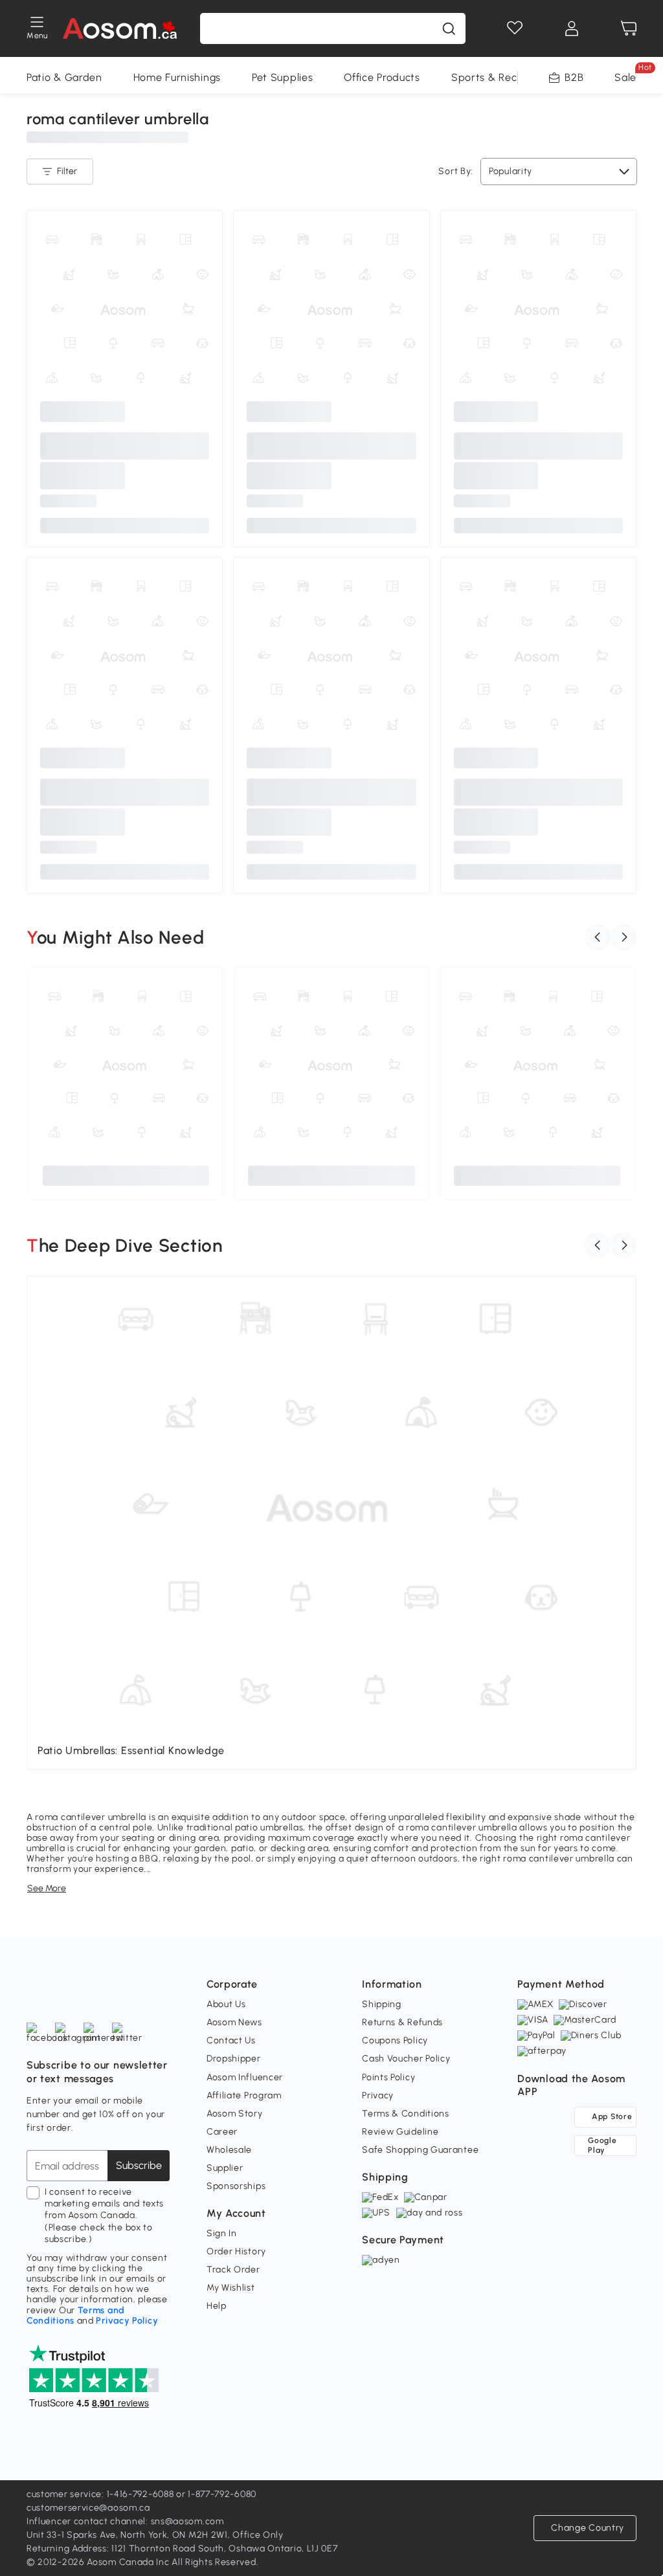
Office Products (382, 77)
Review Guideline (400, 2132)
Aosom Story (235, 2114)
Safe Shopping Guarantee (420, 2150)
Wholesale (229, 2150)
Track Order (233, 2270)
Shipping (382, 2004)
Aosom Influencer (245, 2077)
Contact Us (231, 2040)
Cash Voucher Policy (406, 2059)
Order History (236, 2251)
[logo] (120, 28)
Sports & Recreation (502, 77)
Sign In (222, 2233)
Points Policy (388, 2077)
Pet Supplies (282, 77)
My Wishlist (231, 2288)
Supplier (225, 2168)
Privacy (378, 2095)
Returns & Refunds (402, 2022)
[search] (449, 28)
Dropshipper (234, 2059)
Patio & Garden (64, 77)
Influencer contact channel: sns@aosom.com (125, 2521)
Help (217, 2306)
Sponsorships (236, 2186)
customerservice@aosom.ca (88, 2508)
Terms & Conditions (406, 2114)
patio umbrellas (269, 1827)
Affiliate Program (244, 2095)
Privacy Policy (127, 2321)
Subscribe (139, 2165)
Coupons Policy (395, 2040)
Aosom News (234, 2022)
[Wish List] (515, 28)
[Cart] (629, 28)
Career (222, 2132)
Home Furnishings (177, 77)
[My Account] (572, 28)
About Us (226, 2004)
